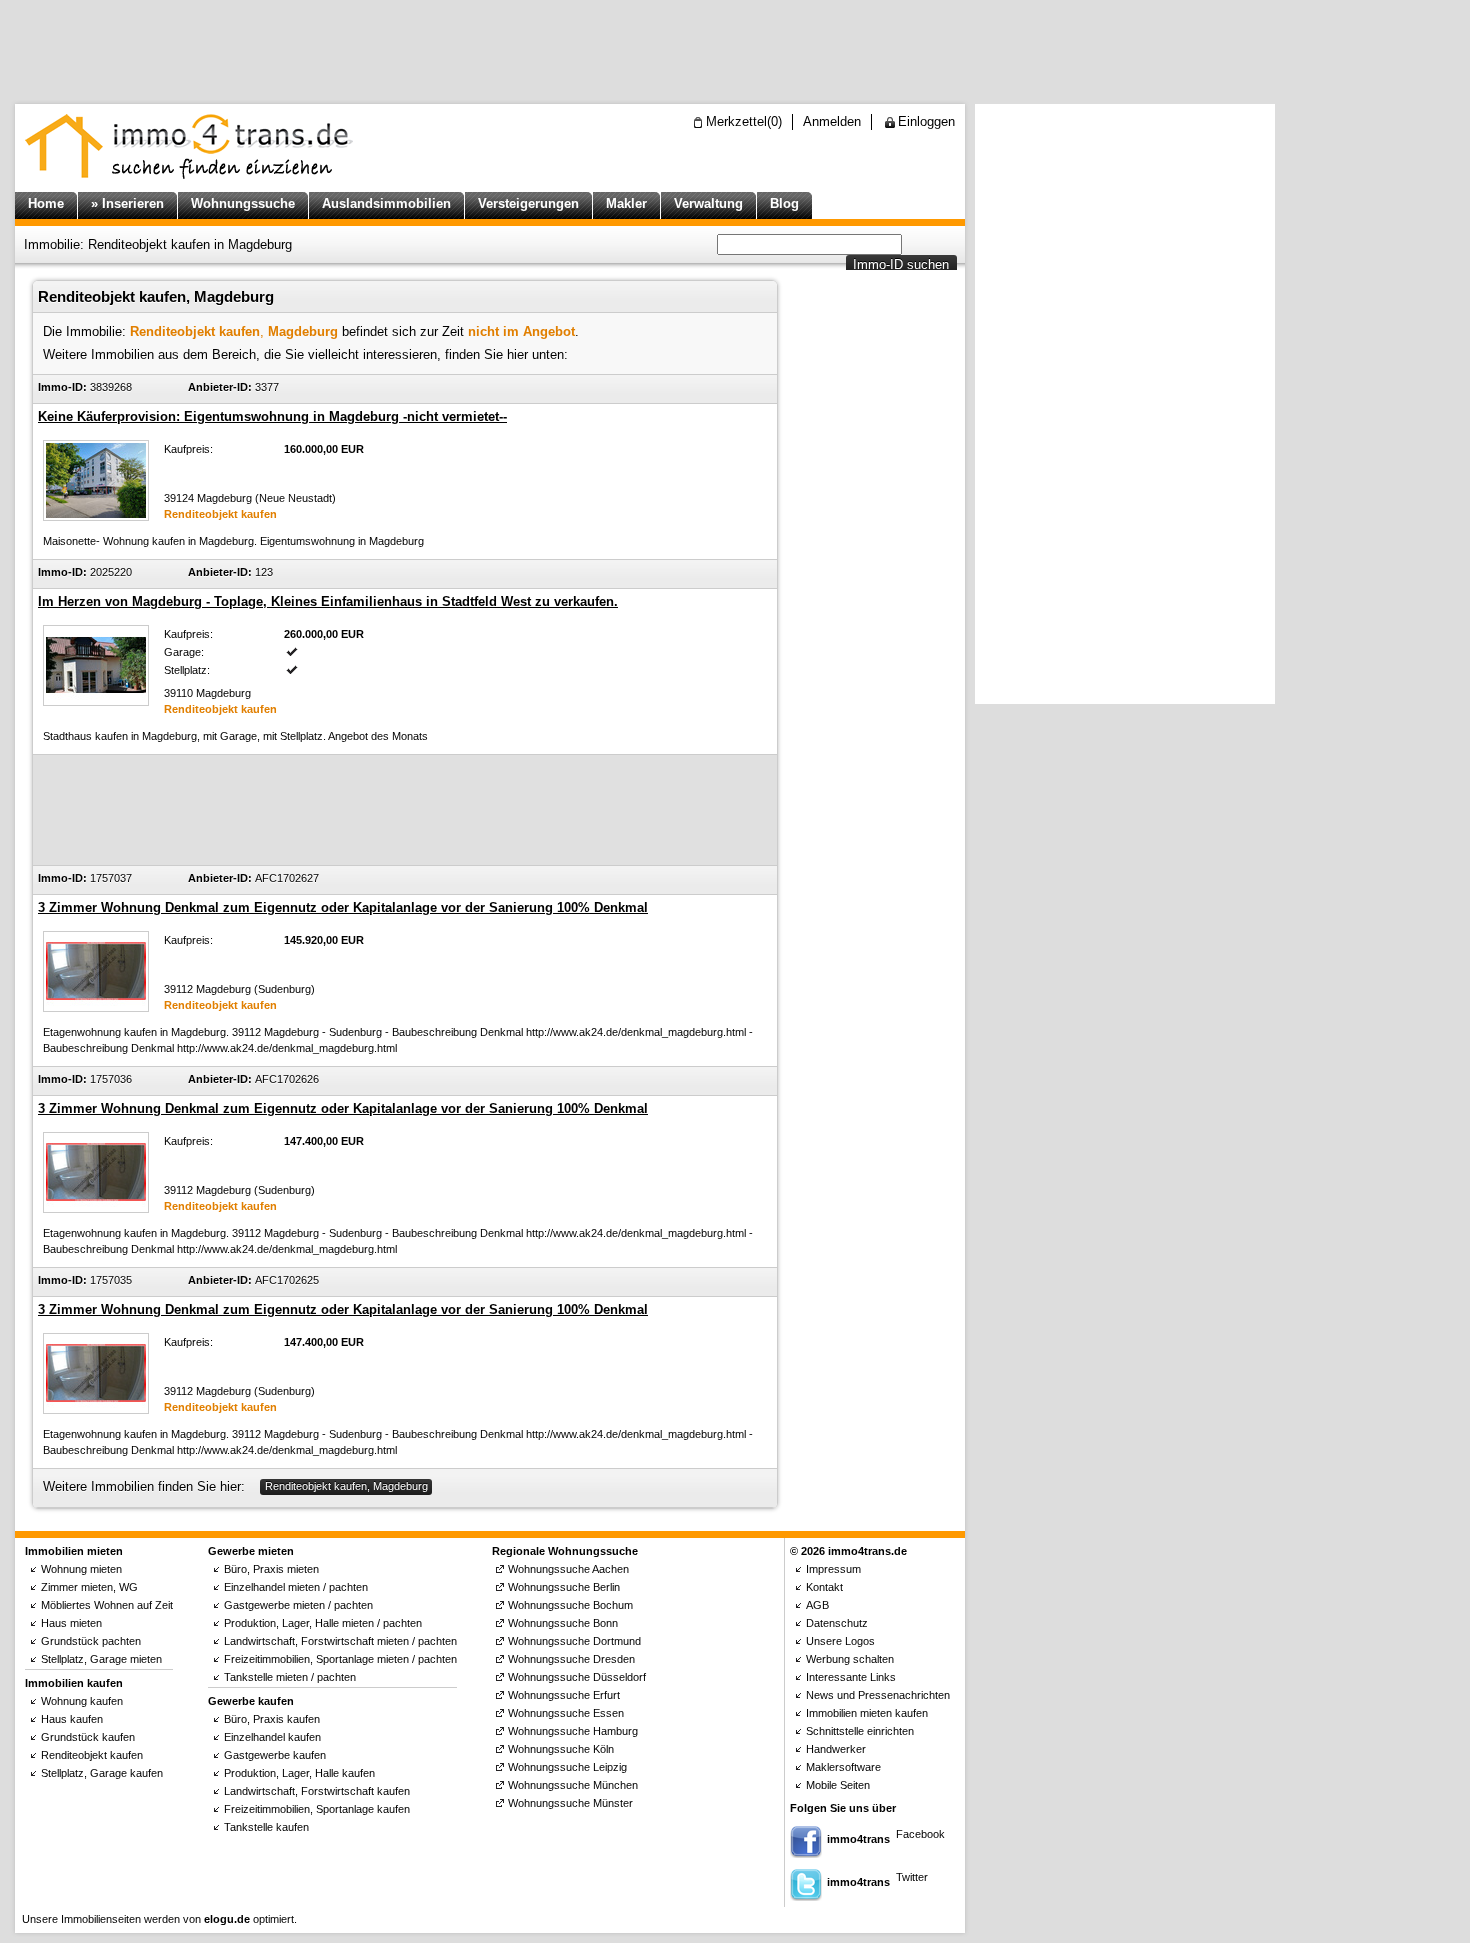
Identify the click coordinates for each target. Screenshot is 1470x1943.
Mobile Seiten (838, 1785)
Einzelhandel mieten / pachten (296, 1587)
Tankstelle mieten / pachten (290, 1677)
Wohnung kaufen (82, 1701)
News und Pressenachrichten (878, 1695)
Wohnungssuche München (573, 1785)
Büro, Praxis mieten (271, 1569)
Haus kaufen (72, 1719)
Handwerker (836, 1749)
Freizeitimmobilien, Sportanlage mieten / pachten (340, 1659)
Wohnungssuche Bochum (570, 1605)
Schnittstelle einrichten (860, 1731)
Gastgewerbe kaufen (275, 1755)
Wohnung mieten (81, 1569)
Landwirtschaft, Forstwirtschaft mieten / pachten (340, 1641)
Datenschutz (837, 1623)
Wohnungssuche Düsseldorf (577, 1677)
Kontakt (824, 1587)
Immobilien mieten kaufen (867, 1713)
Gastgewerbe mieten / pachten (298, 1605)
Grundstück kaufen (88, 1737)
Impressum (833, 1569)
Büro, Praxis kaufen (272, 1719)
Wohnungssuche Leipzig (567, 1767)
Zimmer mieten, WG (89, 1587)
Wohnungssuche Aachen (568, 1569)
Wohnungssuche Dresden (571, 1659)
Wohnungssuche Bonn (563, 1623)
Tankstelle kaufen (266, 1827)
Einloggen (926, 121)
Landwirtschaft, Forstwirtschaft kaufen (317, 1791)
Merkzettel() (744, 121)
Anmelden (832, 121)
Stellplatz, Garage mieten (101, 1659)
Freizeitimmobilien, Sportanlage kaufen (317, 1809)
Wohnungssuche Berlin (564, 1587)
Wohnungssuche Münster (570, 1803)
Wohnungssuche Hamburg (573, 1731)
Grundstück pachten (91, 1641)
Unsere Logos (840, 1641)
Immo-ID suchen (901, 264)
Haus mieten (71, 1623)
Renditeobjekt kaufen (92, 1755)
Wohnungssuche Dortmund (574, 1641)
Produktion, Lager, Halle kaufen (299, 1773)
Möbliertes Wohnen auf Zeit (107, 1605)
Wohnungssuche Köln (561, 1749)
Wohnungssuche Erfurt (564, 1695)
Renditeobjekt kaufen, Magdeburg (346, 1486)
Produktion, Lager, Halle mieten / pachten (323, 1623)
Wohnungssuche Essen (566, 1713)
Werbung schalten (850, 1659)
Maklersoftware (843, 1767)
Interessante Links (851, 1677)
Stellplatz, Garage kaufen (102, 1773)
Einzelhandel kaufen (272, 1737)
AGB (817, 1605)
